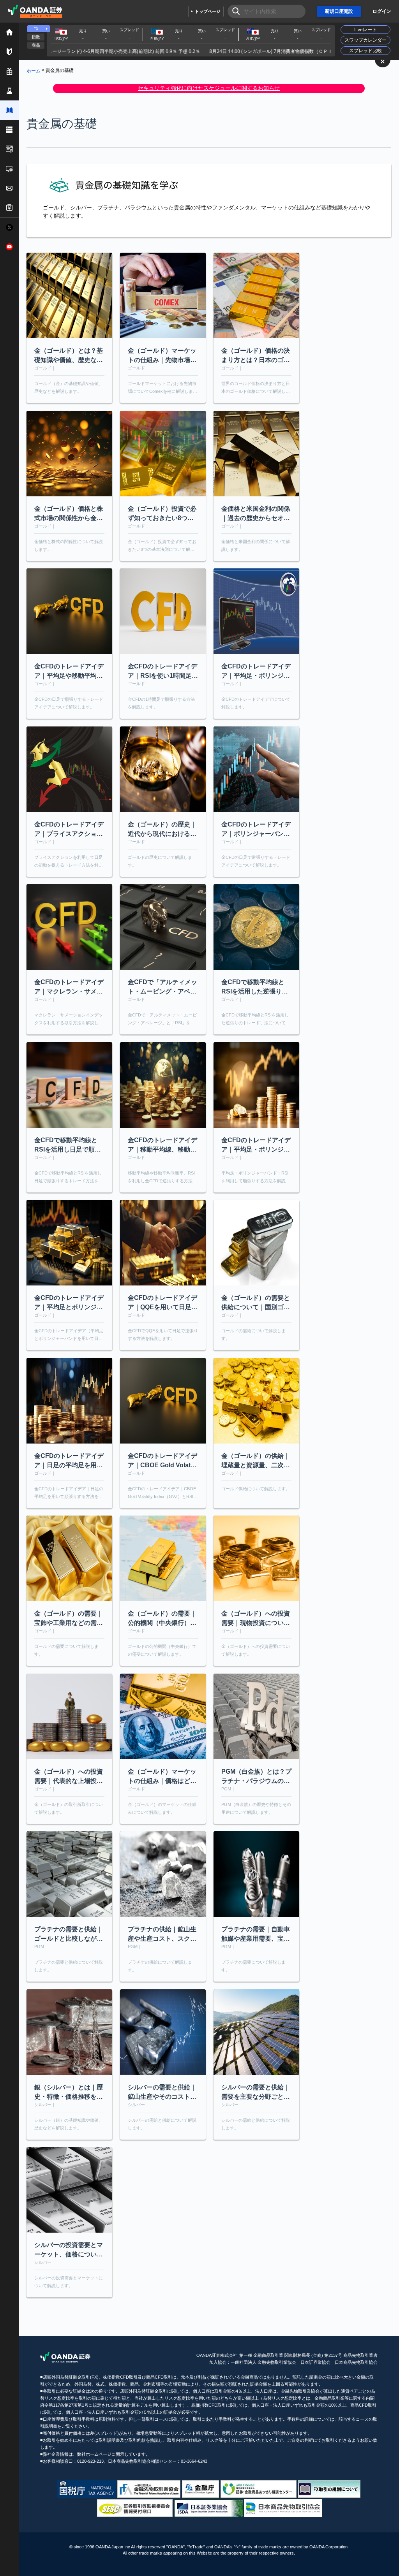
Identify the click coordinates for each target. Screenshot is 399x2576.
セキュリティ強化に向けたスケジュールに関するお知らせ (209, 88)
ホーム (34, 70)
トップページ (208, 11)
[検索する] (234, 11)
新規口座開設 (339, 11)
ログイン (382, 11)
